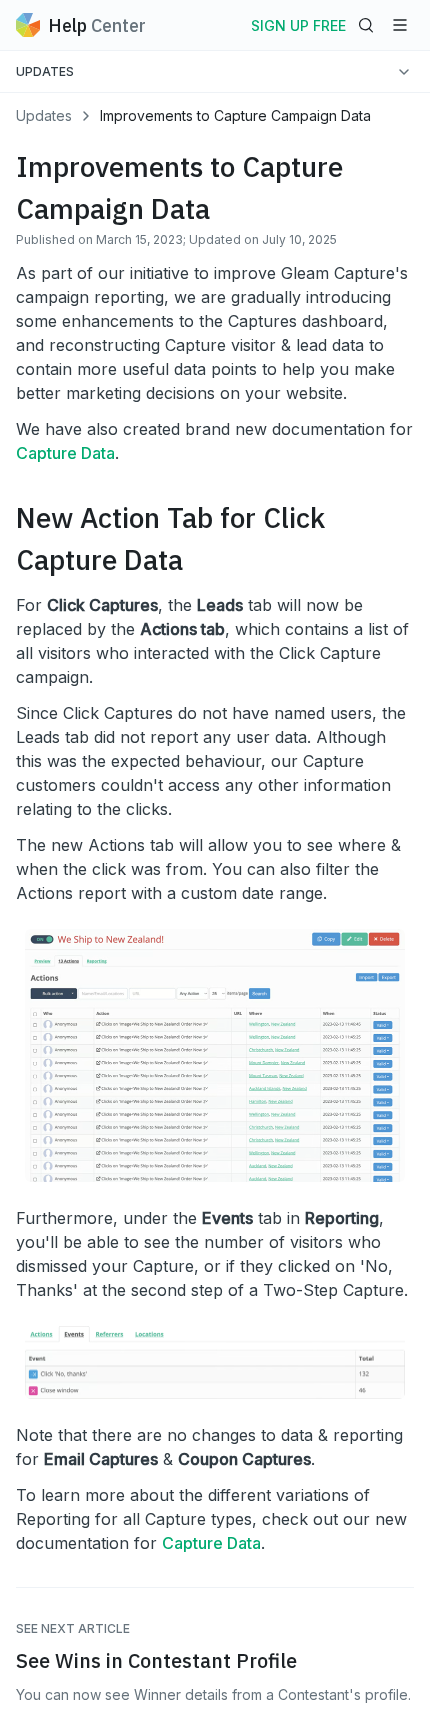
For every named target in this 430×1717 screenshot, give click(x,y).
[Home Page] (28, 25)
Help (97, 25)
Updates (44, 115)
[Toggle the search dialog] (366, 25)
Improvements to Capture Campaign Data (235, 115)
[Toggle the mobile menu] (400, 25)
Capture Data (65, 453)
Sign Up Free (298, 25)
